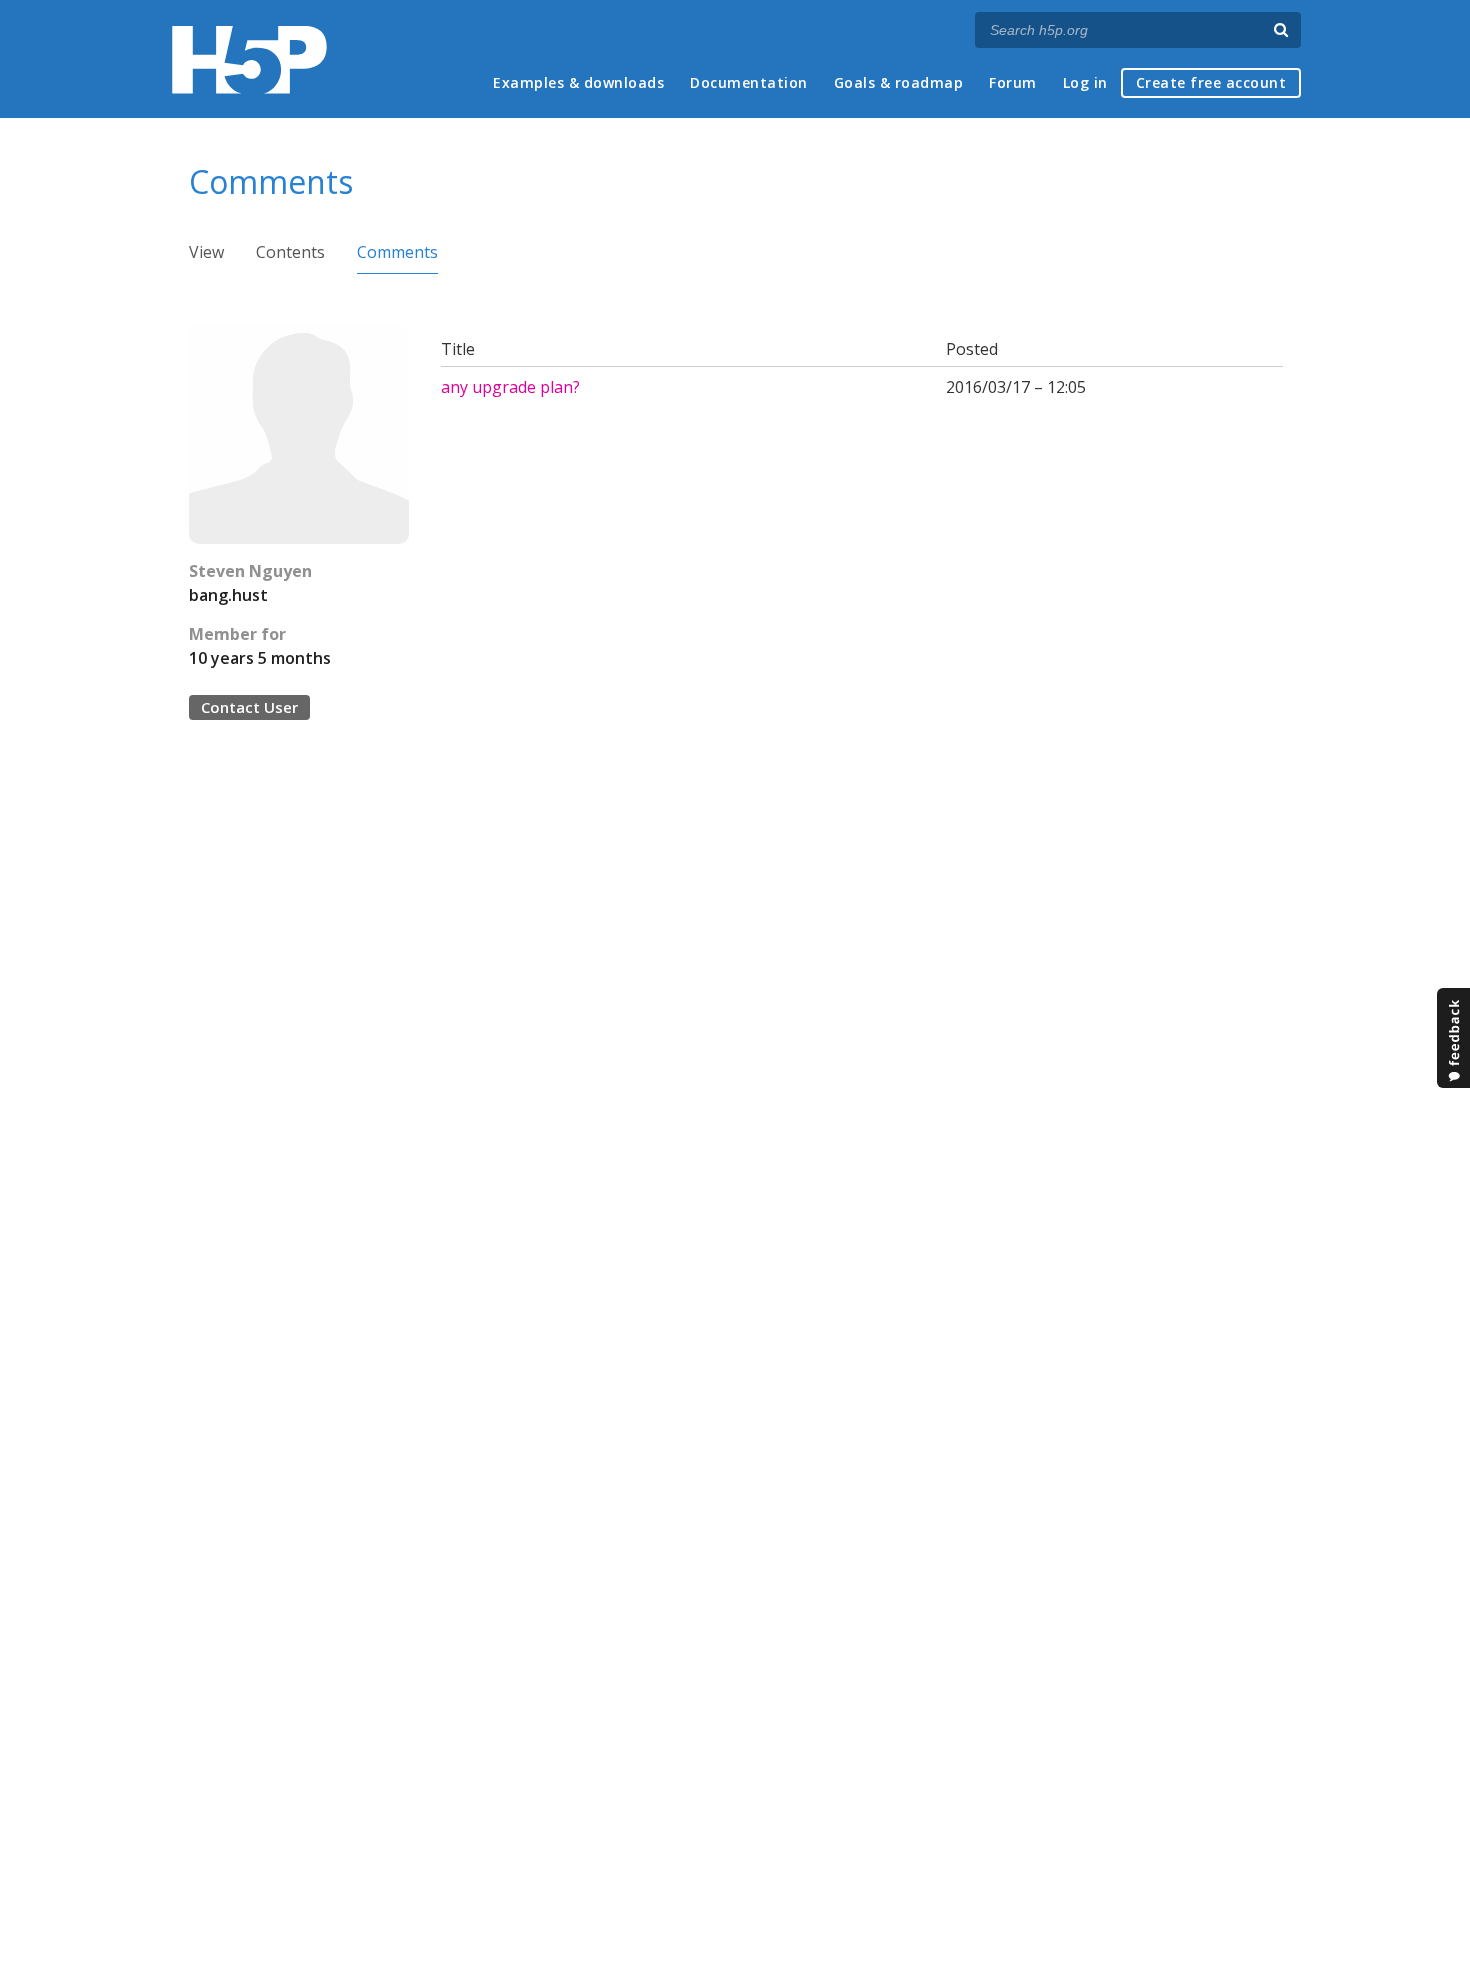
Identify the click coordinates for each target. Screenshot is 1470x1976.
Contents (290, 252)
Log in (1085, 82)
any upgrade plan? (510, 387)
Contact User (249, 707)
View (206, 252)
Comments (397, 252)
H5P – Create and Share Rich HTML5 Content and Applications (249, 59)
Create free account (1211, 82)
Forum (1013, 82)
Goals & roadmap (899, 82)
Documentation (749, 82)
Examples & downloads (578, 82)
